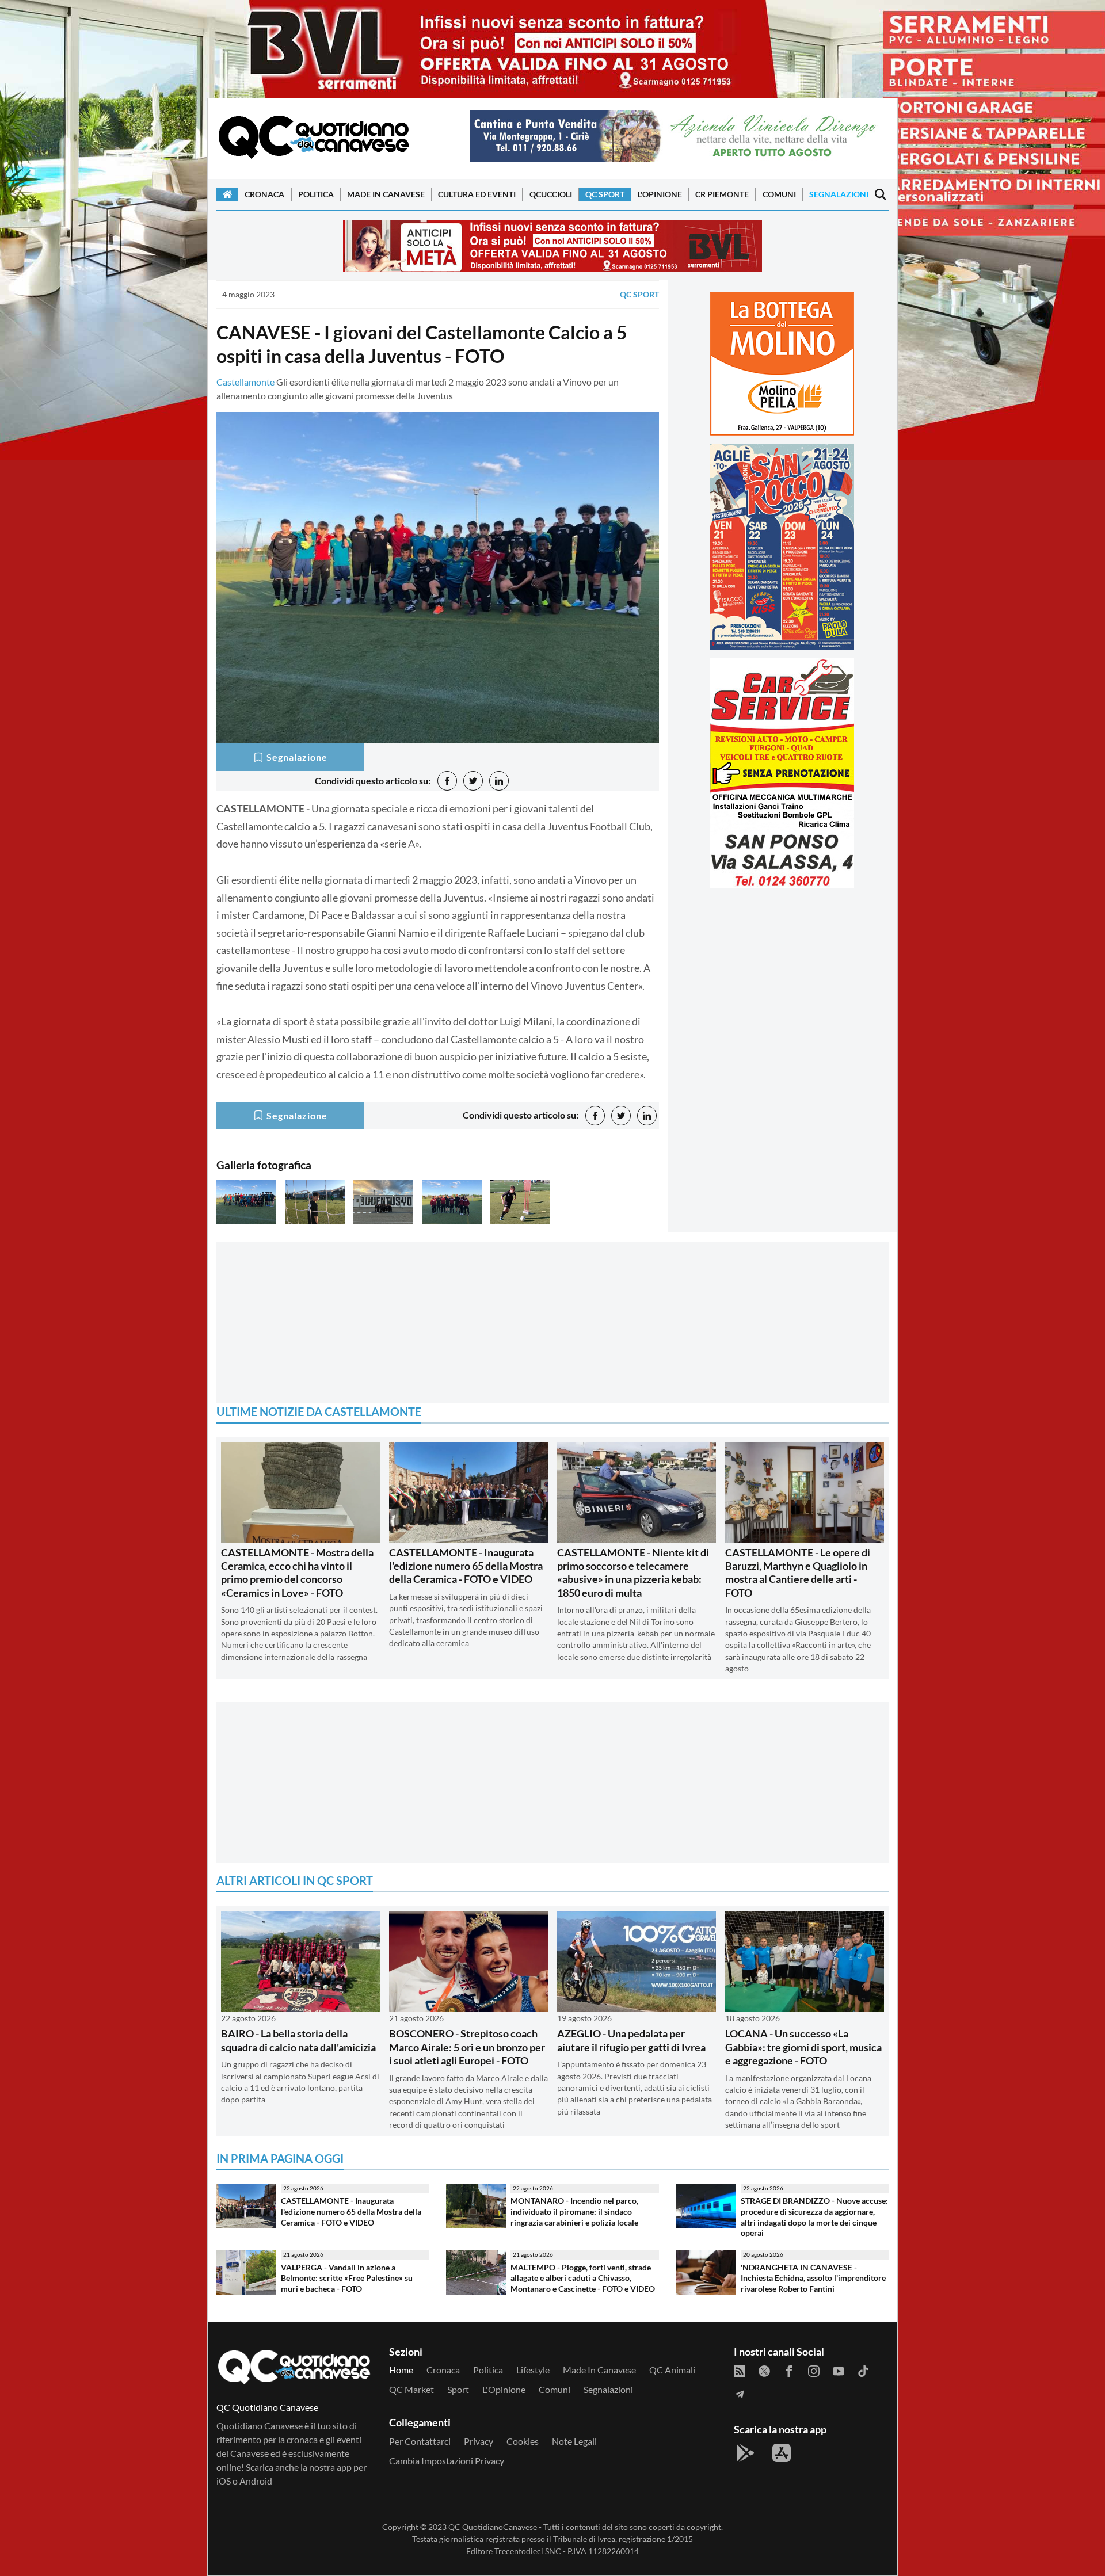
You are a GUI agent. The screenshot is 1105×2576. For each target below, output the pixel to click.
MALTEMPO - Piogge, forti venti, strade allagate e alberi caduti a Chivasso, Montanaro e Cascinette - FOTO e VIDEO (583, 2278)
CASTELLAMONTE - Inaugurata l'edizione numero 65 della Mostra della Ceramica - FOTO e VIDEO (466, 1566)
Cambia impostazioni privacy (447, 2461)
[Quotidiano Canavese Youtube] (839, 2370)
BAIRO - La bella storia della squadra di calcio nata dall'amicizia (298, 2040)
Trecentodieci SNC (528, 2551)
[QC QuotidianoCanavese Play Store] (745, 2453)
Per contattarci (420, 2441)
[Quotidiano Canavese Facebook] (789, 2370)
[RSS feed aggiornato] (740, 2370)
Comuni (779, 194)
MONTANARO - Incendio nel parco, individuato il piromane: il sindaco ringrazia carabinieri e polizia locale (574, 2211)
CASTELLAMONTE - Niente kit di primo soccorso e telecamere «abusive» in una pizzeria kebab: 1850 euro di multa (633, 1573)
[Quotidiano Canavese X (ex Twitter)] (764, 2370)
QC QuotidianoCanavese (493, 2527)
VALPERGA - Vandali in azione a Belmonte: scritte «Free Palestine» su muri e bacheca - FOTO (347, 2278)
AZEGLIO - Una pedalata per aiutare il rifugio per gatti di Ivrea (631, 2040)
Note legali (574, 2441)
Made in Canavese (386, 194)
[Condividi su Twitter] (473, 781)
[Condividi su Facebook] (447, 781)
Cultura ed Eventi (477, 194)
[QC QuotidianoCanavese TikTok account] (863, 2370)
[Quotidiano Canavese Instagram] (814, 2370)
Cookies (523, 2441)
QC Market (411, 2389)
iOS (224, 2481)
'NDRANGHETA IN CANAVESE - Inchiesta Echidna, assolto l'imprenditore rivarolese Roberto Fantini (813, 2278)
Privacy (479, 2441)
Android (256, 2481)
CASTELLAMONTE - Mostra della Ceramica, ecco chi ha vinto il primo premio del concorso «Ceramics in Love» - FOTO (297, 1573)
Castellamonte (245, 382)
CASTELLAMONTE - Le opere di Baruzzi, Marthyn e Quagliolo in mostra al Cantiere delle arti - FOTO (798, 1573)
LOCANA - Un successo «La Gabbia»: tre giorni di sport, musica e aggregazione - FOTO (803, 2047)
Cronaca (264, 194)
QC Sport (605, 194)
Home (401, 2370)
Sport (458, 2389)
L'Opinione (660, 194)
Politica (316, 194)
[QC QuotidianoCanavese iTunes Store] (782, 2453)
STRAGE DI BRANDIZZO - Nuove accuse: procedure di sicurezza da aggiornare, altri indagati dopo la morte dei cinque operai (814, 2217)
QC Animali (672, 2370)
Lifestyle (533, 2370)
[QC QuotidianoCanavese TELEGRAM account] (740, 2393)
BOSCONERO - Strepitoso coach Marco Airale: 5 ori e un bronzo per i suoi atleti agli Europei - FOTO (467, 2047)
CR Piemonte (722, 194)
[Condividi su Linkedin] (499, 781)
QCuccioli (551, 194)
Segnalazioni (839, 194)
